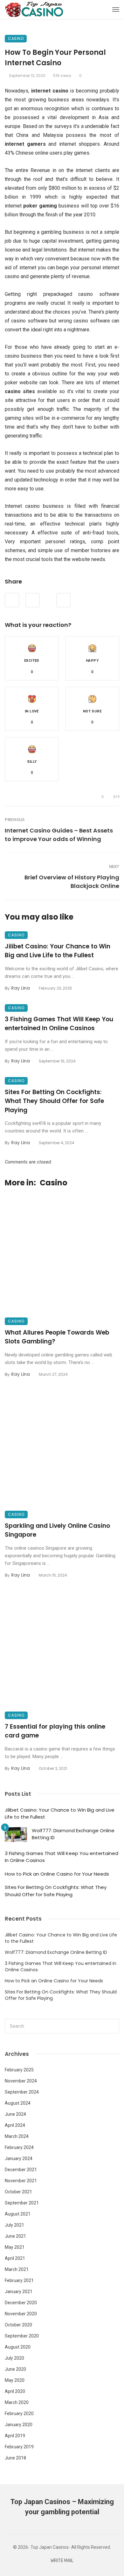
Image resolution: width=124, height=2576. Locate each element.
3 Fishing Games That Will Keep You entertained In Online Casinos (59, 1024)
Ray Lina (21, 988)
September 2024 (22, 2092)
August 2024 (18, 2103)
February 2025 (19, 2070)
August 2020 (18, 2347)
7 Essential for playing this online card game (55, 1731)
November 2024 (21, 2081)
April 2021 (15, 2258)
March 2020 (17, 2402)
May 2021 (15, 2247)
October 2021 (18, 2192)
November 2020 (21, 2314)
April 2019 (15, 2436)
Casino (16, 38)
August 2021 (18, 2214)
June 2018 (15, 2458)
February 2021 (19, 2280)
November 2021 (21, 2181)
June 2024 (15, 2114)
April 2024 (15, 2125)
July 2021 (14, 2225)
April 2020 (15, 2391)
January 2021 (19, 2292)
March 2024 (17, 2136)
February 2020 (19, 2413)
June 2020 (15, 2369)
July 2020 (14, 2358)
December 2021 (21, 2170)
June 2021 (15, 2236)
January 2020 (19, 2425)
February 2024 (19, 2147)
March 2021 (17, 2269)
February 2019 (19, 2447)
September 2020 (22, 2336)
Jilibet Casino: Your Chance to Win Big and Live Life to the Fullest (58, 951)
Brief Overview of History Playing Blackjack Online (72, 882)
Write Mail (62, 2561)
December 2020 (21, 2303)
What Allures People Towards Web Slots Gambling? (57, 1337)
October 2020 (18, 2325)
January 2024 (19, 2158)
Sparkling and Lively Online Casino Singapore (57, 1530)
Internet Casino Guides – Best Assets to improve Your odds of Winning (59, 835)
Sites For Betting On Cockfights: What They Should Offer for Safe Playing (54, 1101)
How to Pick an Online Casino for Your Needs (57, 1874)
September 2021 (22, 2203)
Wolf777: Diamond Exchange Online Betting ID (73, 1834)
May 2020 (15, 2380)
